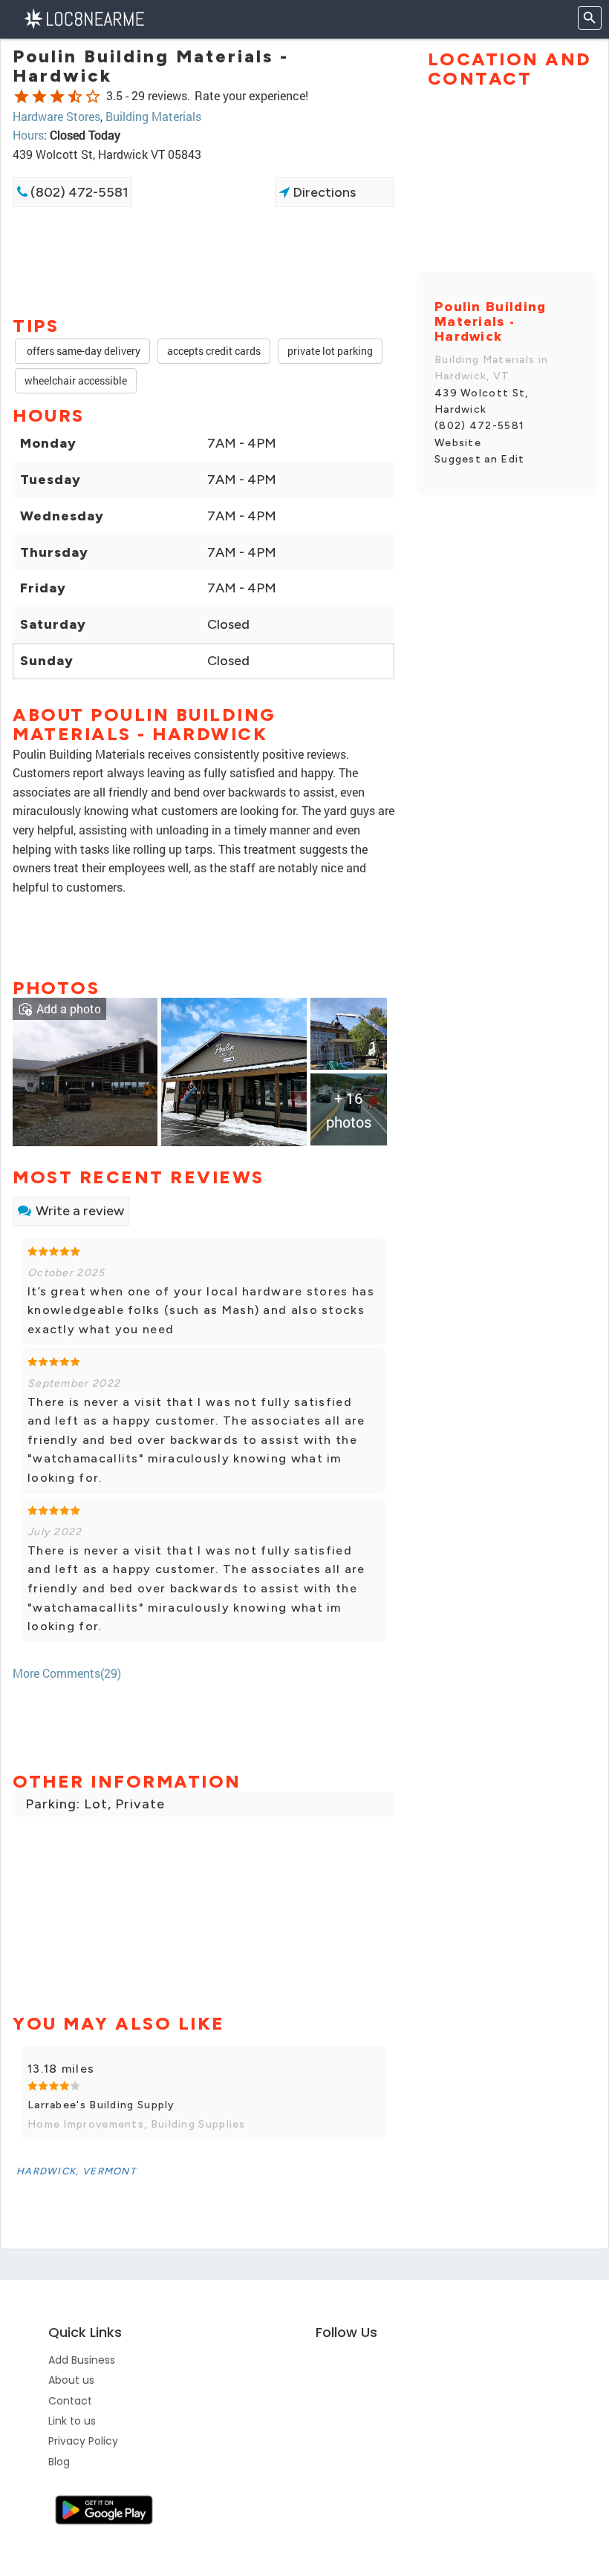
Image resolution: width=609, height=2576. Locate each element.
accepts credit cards (214, 351)
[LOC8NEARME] (84, 17)
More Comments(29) (67, 1673)
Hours (28, 135)
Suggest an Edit (480, 459)
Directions (323, 192)
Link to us (72, 2421)
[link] (85, 1071)
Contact (70, 2401)
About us (71, 2380)
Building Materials (153, 116)
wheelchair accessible (76, 380)
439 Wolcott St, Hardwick (482, 401)
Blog (59, 2462)
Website (458, 443)
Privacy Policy (83, 2441)
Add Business (82, 2360)
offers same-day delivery (82, 351)
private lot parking (330, 351)
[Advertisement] (203, 260)
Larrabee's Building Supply (101, 2105)
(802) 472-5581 (78, 192)
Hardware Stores (56, 116)
